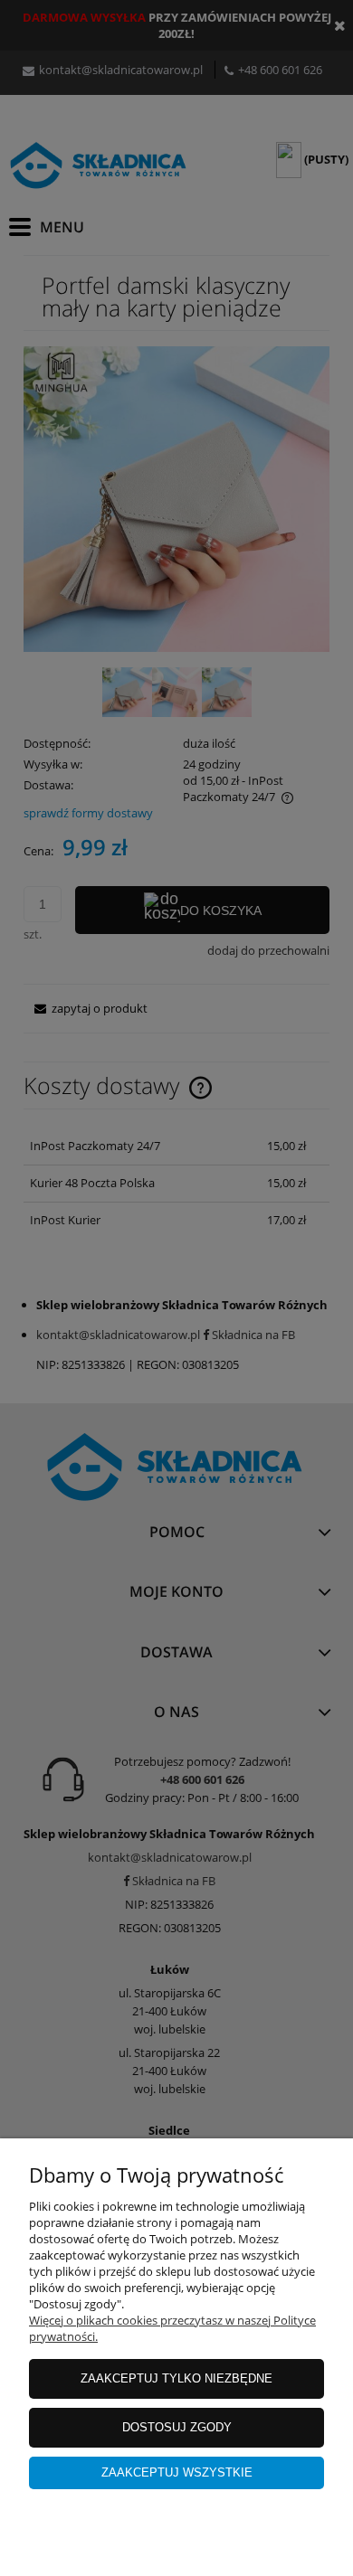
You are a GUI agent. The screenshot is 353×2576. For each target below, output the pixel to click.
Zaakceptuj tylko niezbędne (176, 2378)
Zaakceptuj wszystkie (177, 2472)
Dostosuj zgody (177, 2427)
